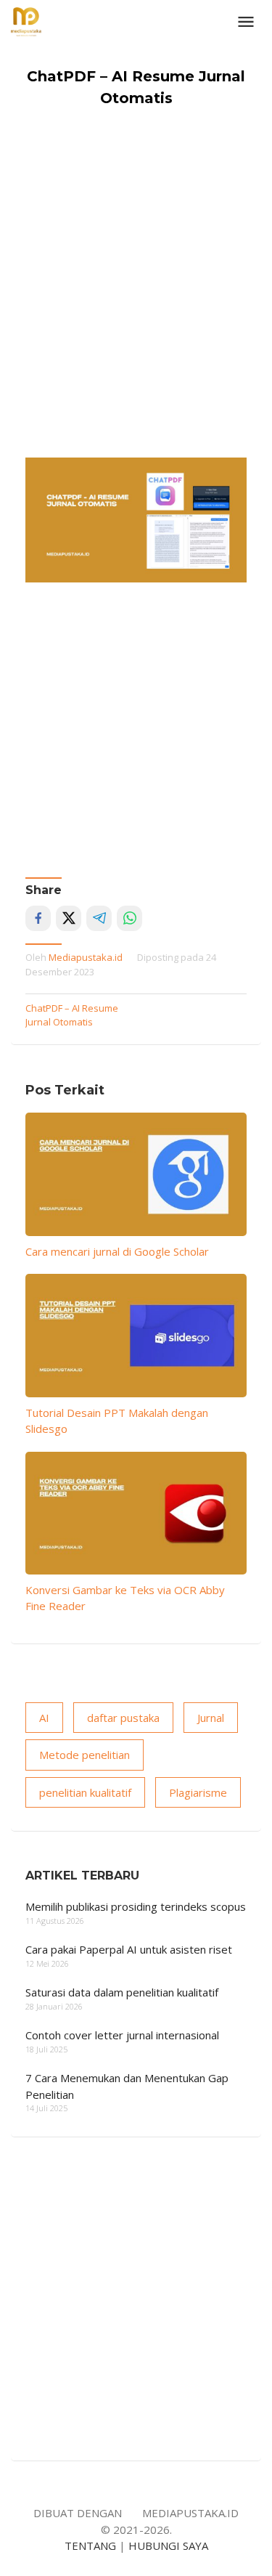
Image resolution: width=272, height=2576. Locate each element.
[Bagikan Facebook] (38, 918)
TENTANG (90, 2545)
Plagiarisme (198, 1792)
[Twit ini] (69, 918)
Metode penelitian (85, 1755)
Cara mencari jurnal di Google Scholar (117, 1251)
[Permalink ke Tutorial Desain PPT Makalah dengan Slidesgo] (136, 1335)
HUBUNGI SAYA (168, 2545)
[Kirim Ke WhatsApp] (129, 918)
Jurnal (211, 1718)
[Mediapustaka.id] (26, 20)
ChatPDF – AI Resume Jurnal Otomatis (72, 1015)
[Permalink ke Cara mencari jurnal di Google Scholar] (136, 1174)
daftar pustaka (123, 1718)
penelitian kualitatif (85, 1792)
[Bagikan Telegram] (99, 918)
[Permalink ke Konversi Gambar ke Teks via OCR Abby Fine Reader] (136, 1513)
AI (44, 1718)
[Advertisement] (136, 314)
